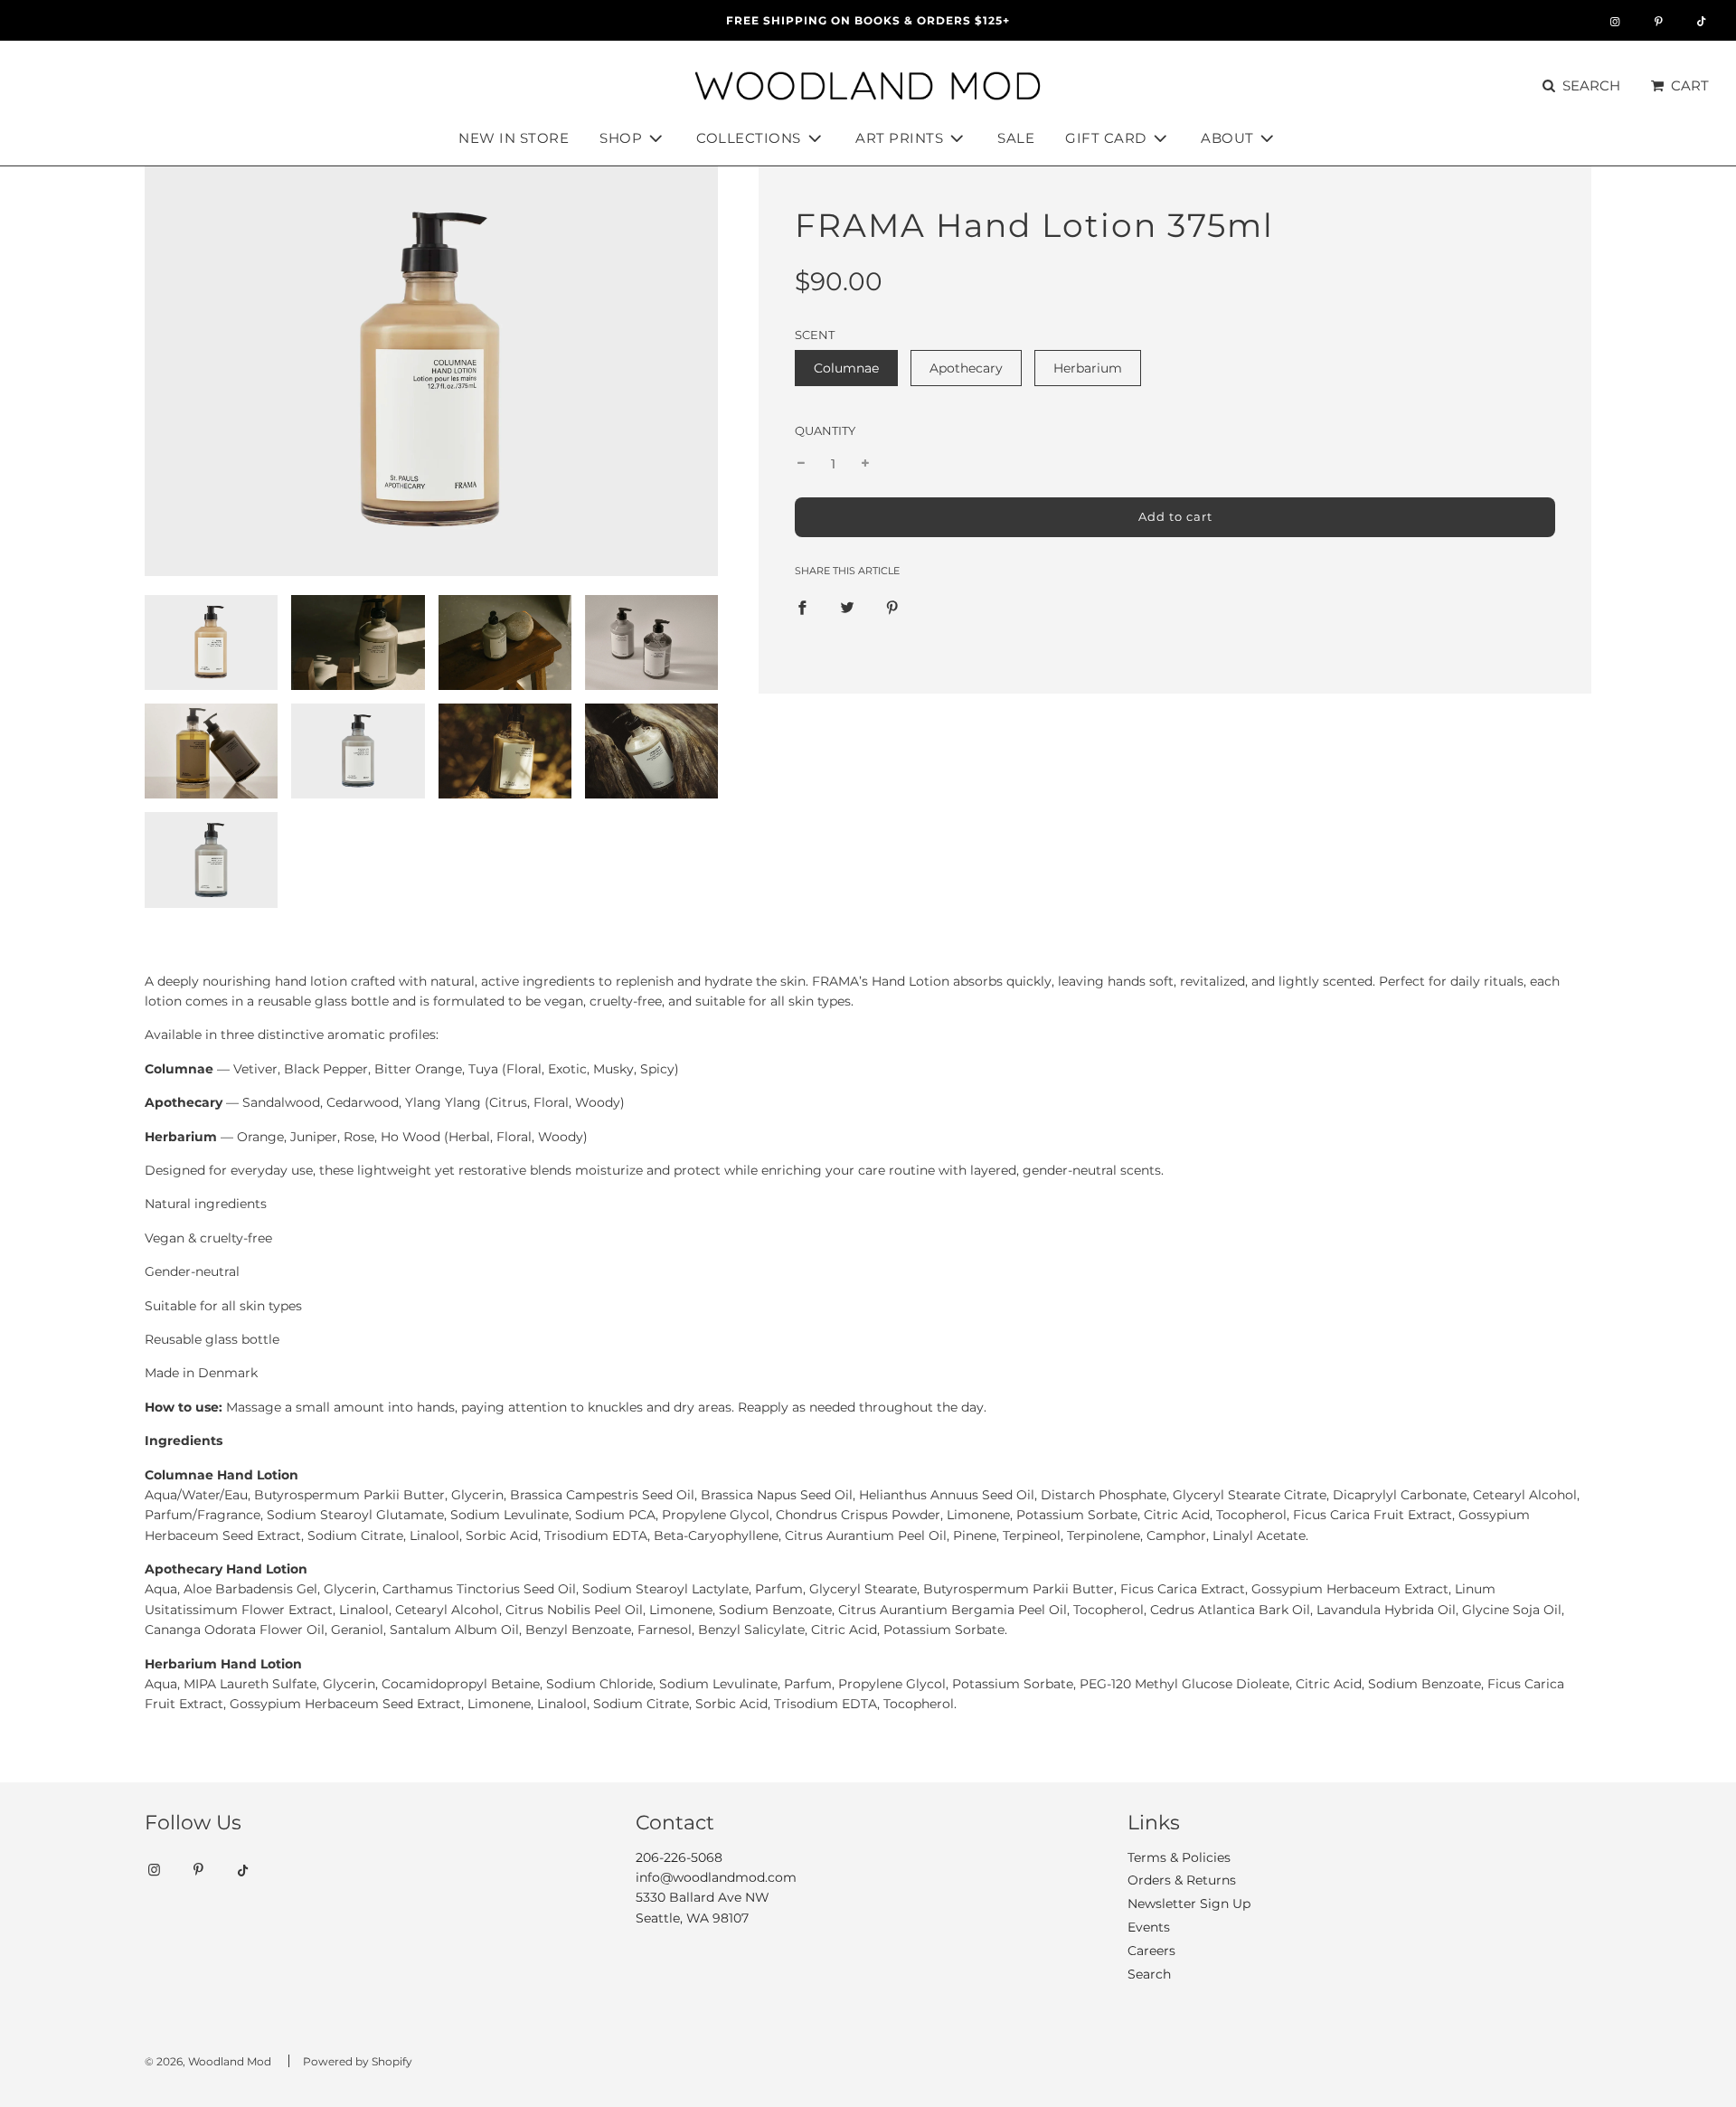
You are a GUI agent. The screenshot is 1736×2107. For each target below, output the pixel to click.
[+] (865, 464)
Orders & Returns (1182, 1880)
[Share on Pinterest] (892, 606)
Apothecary (966, 368)
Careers (1151, 1951)
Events (1149, 1927)
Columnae (846, 368)
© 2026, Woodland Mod (208, 2061)
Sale (1016, 138)
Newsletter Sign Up (1189, 1904)
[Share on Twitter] (847, 606)
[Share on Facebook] (802, 606)
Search (1149, 1974)
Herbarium (1088, 368)
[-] (801, 464)
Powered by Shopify (358, 2061)
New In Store (514, 138)
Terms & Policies (1179, 1857)
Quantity (825, 431)
